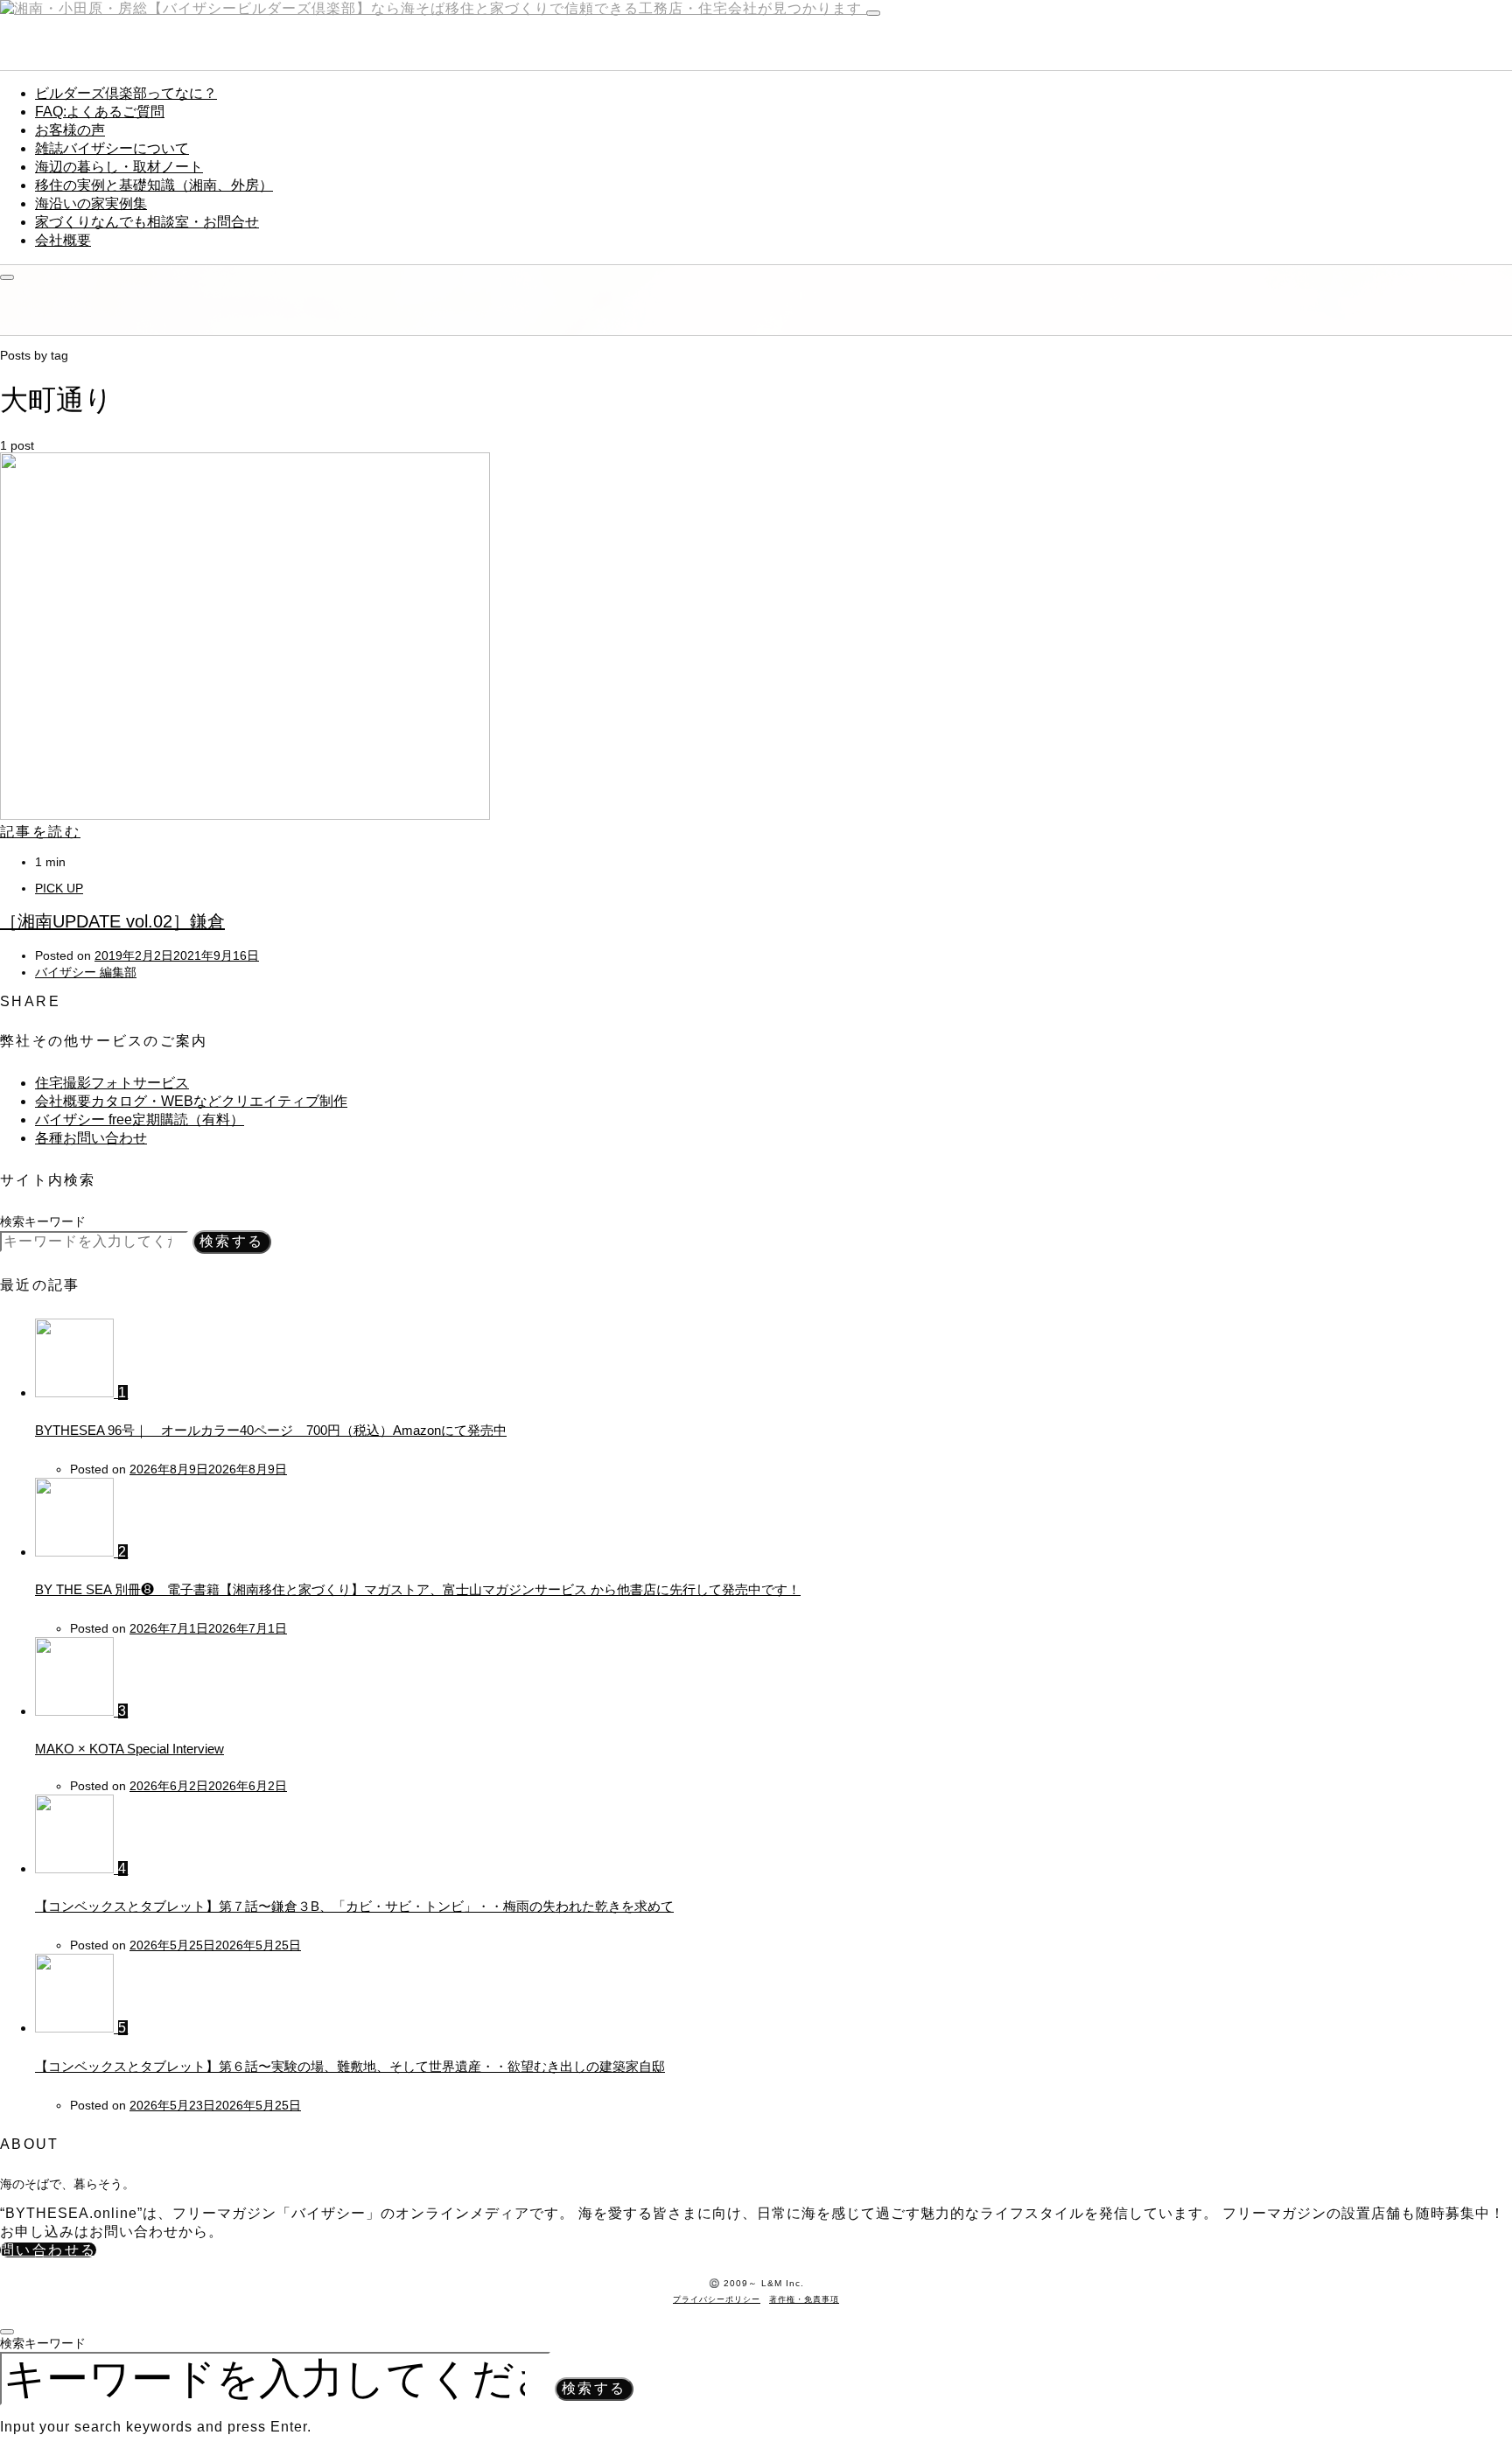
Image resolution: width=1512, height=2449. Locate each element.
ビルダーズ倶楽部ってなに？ (126, 93)
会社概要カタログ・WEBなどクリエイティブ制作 (191, 1101)
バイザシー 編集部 (86, 972)
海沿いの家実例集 (91, 203)
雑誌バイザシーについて (112, 148)
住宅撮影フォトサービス (112, 1083)
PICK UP (59, 888)
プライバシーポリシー (717, 2299)
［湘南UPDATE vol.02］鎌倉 (112, 921)
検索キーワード (43, 1221)
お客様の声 (70, 130)
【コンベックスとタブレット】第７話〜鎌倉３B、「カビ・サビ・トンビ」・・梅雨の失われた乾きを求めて (354, 1906)
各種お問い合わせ (91, 1138)
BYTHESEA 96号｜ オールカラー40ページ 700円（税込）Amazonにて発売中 (271, 1430)
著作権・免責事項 (804, 2299)
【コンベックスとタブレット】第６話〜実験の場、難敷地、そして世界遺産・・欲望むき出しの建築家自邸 (350, 2066)
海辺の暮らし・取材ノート (119, 167)
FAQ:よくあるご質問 (100, 112)
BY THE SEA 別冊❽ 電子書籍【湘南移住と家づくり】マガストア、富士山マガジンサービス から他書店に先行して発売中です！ (418, 1589)
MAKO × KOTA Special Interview (129, 1749)
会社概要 (63, 240)
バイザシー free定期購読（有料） (140, 1120)
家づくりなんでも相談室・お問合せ (147, 222)
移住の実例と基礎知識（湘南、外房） (154, 185)
